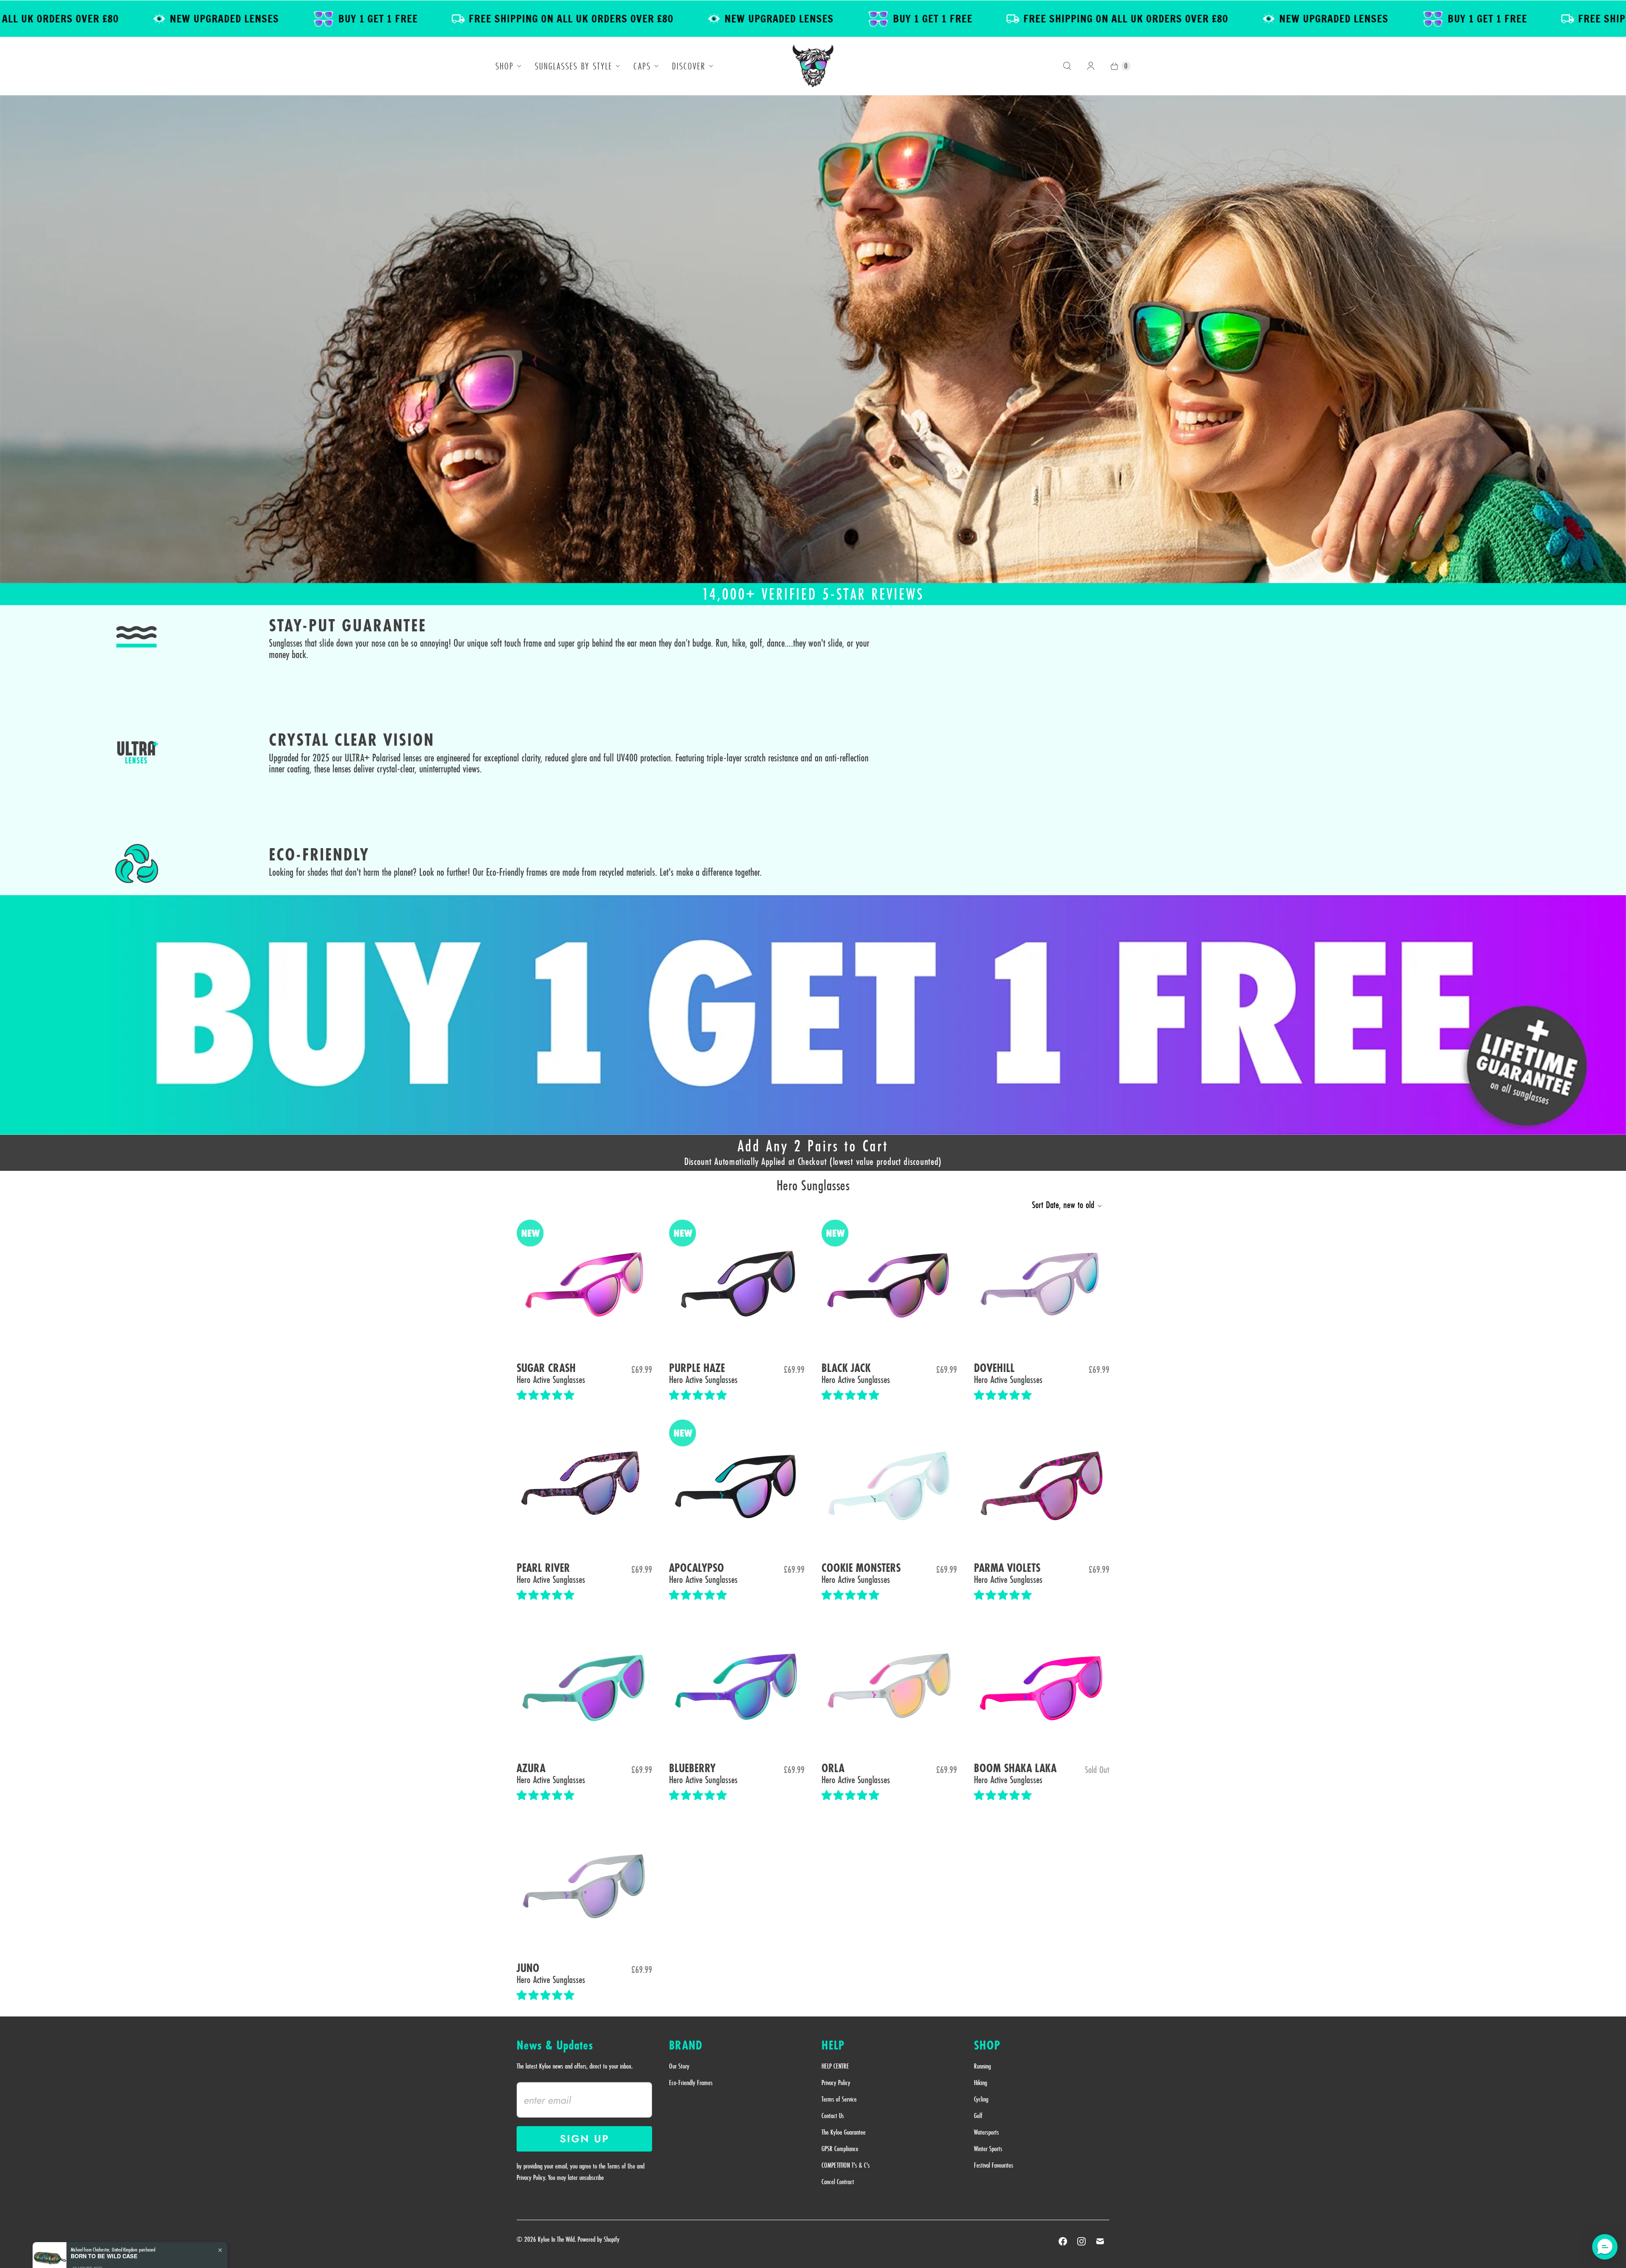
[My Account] (1091, 66)
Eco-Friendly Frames (691, 2083)
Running (982, 2066)
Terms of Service (839, 2099)
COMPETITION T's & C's (846, 2165)
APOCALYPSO (697, 1568)
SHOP (505, 66)
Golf (978, 2116)
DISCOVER (689, 66)
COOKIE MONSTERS (861, 1568)
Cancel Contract (838, 2182)
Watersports (986, 2132)
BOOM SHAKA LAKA (1015, 1769)
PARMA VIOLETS (1007, 1568)
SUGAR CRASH (546, 1368)
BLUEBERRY (692, 1769)
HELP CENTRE (835, 2066)
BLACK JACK (846, 1368)
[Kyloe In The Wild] (813, 66)
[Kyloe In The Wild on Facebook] (1063, 2241)
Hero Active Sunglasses (551, 1379)
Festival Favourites (994, 2165)
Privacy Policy (836, 2083)
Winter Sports (988, 2149)
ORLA (833, 1769)
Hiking (980, 2083)
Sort (1063, 1205)
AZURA (531, 1769)
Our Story (679, 2066)
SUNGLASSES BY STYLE (574, 66)
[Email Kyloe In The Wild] (1100, 2241)
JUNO (528, 1968)
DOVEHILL (994, 1368)
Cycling (981, 2099)
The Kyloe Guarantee (843, 2132)
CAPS (642, 66)
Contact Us (833, 2116)
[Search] (1067, 66)
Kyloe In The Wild (556, 2239)
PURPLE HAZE (697, 1368)
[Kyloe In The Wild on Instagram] (1081, 2241)
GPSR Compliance (840, 2149)
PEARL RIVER (543, 1568)
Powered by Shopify (599, 2239)
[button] (547, 1395)
